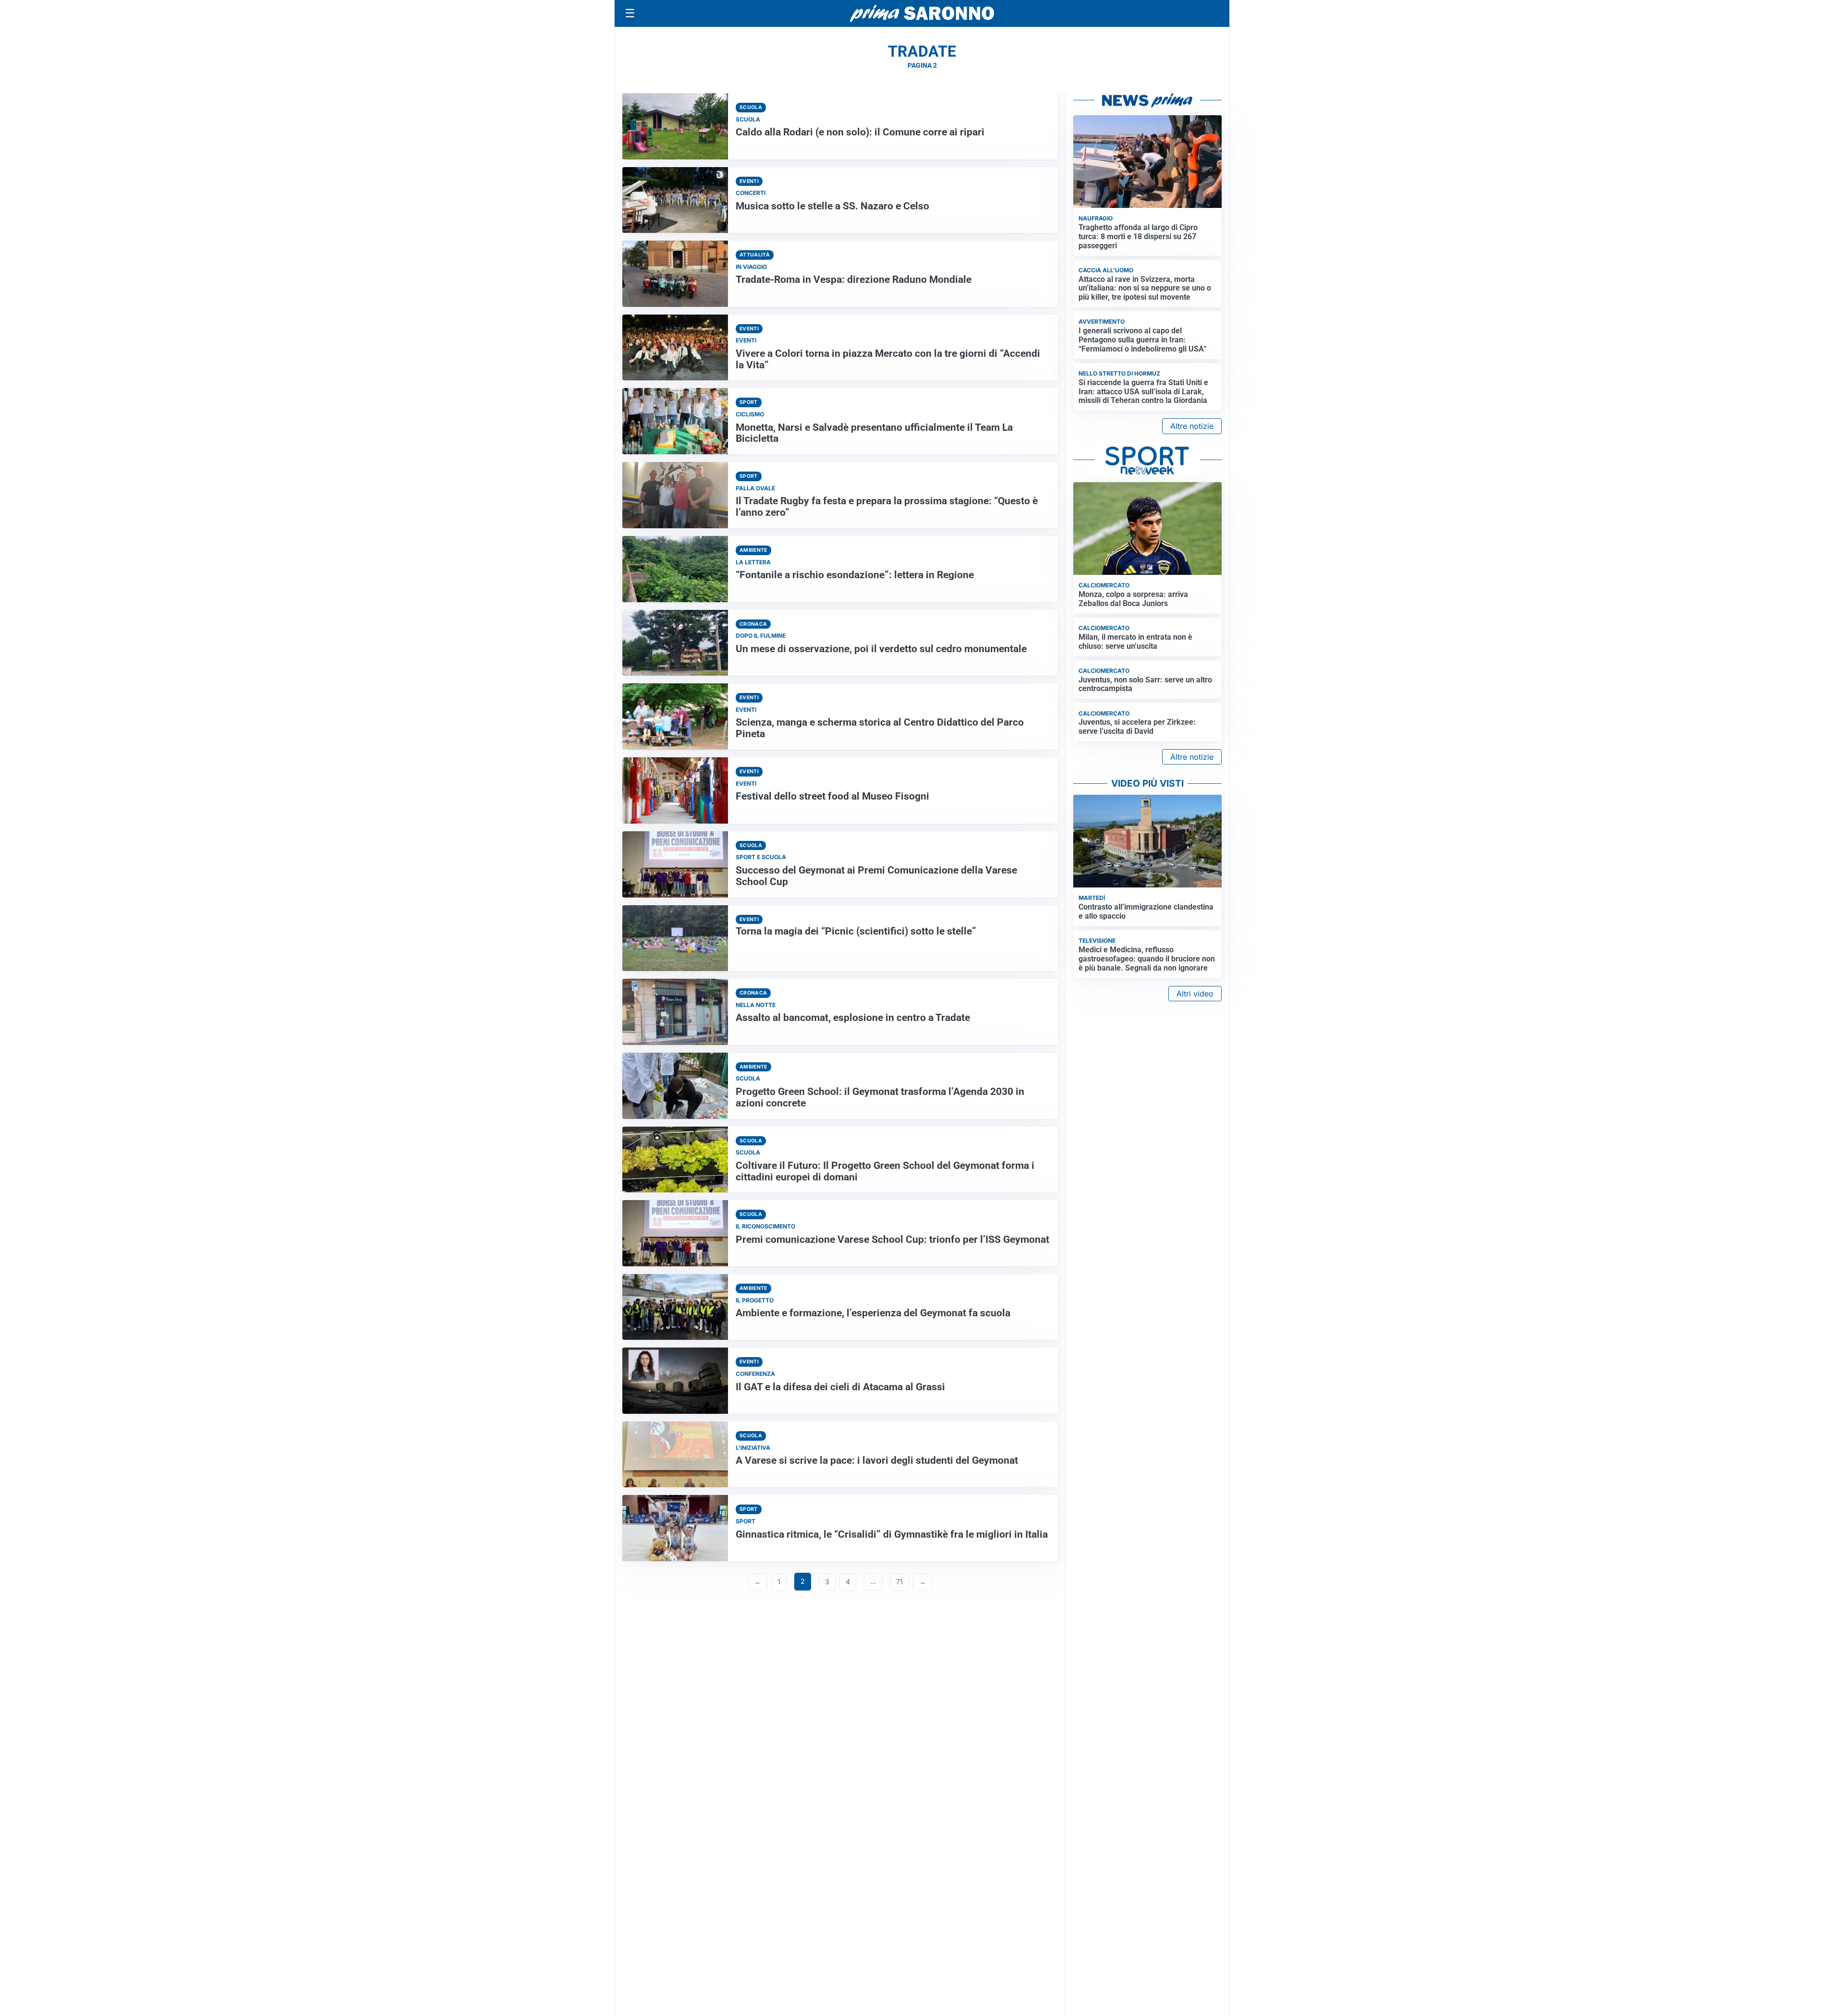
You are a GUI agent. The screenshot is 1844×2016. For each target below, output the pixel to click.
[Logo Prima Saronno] (922, 13)
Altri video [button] (1195, 994)
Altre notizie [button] (1192, 426)
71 (899, 1582)
